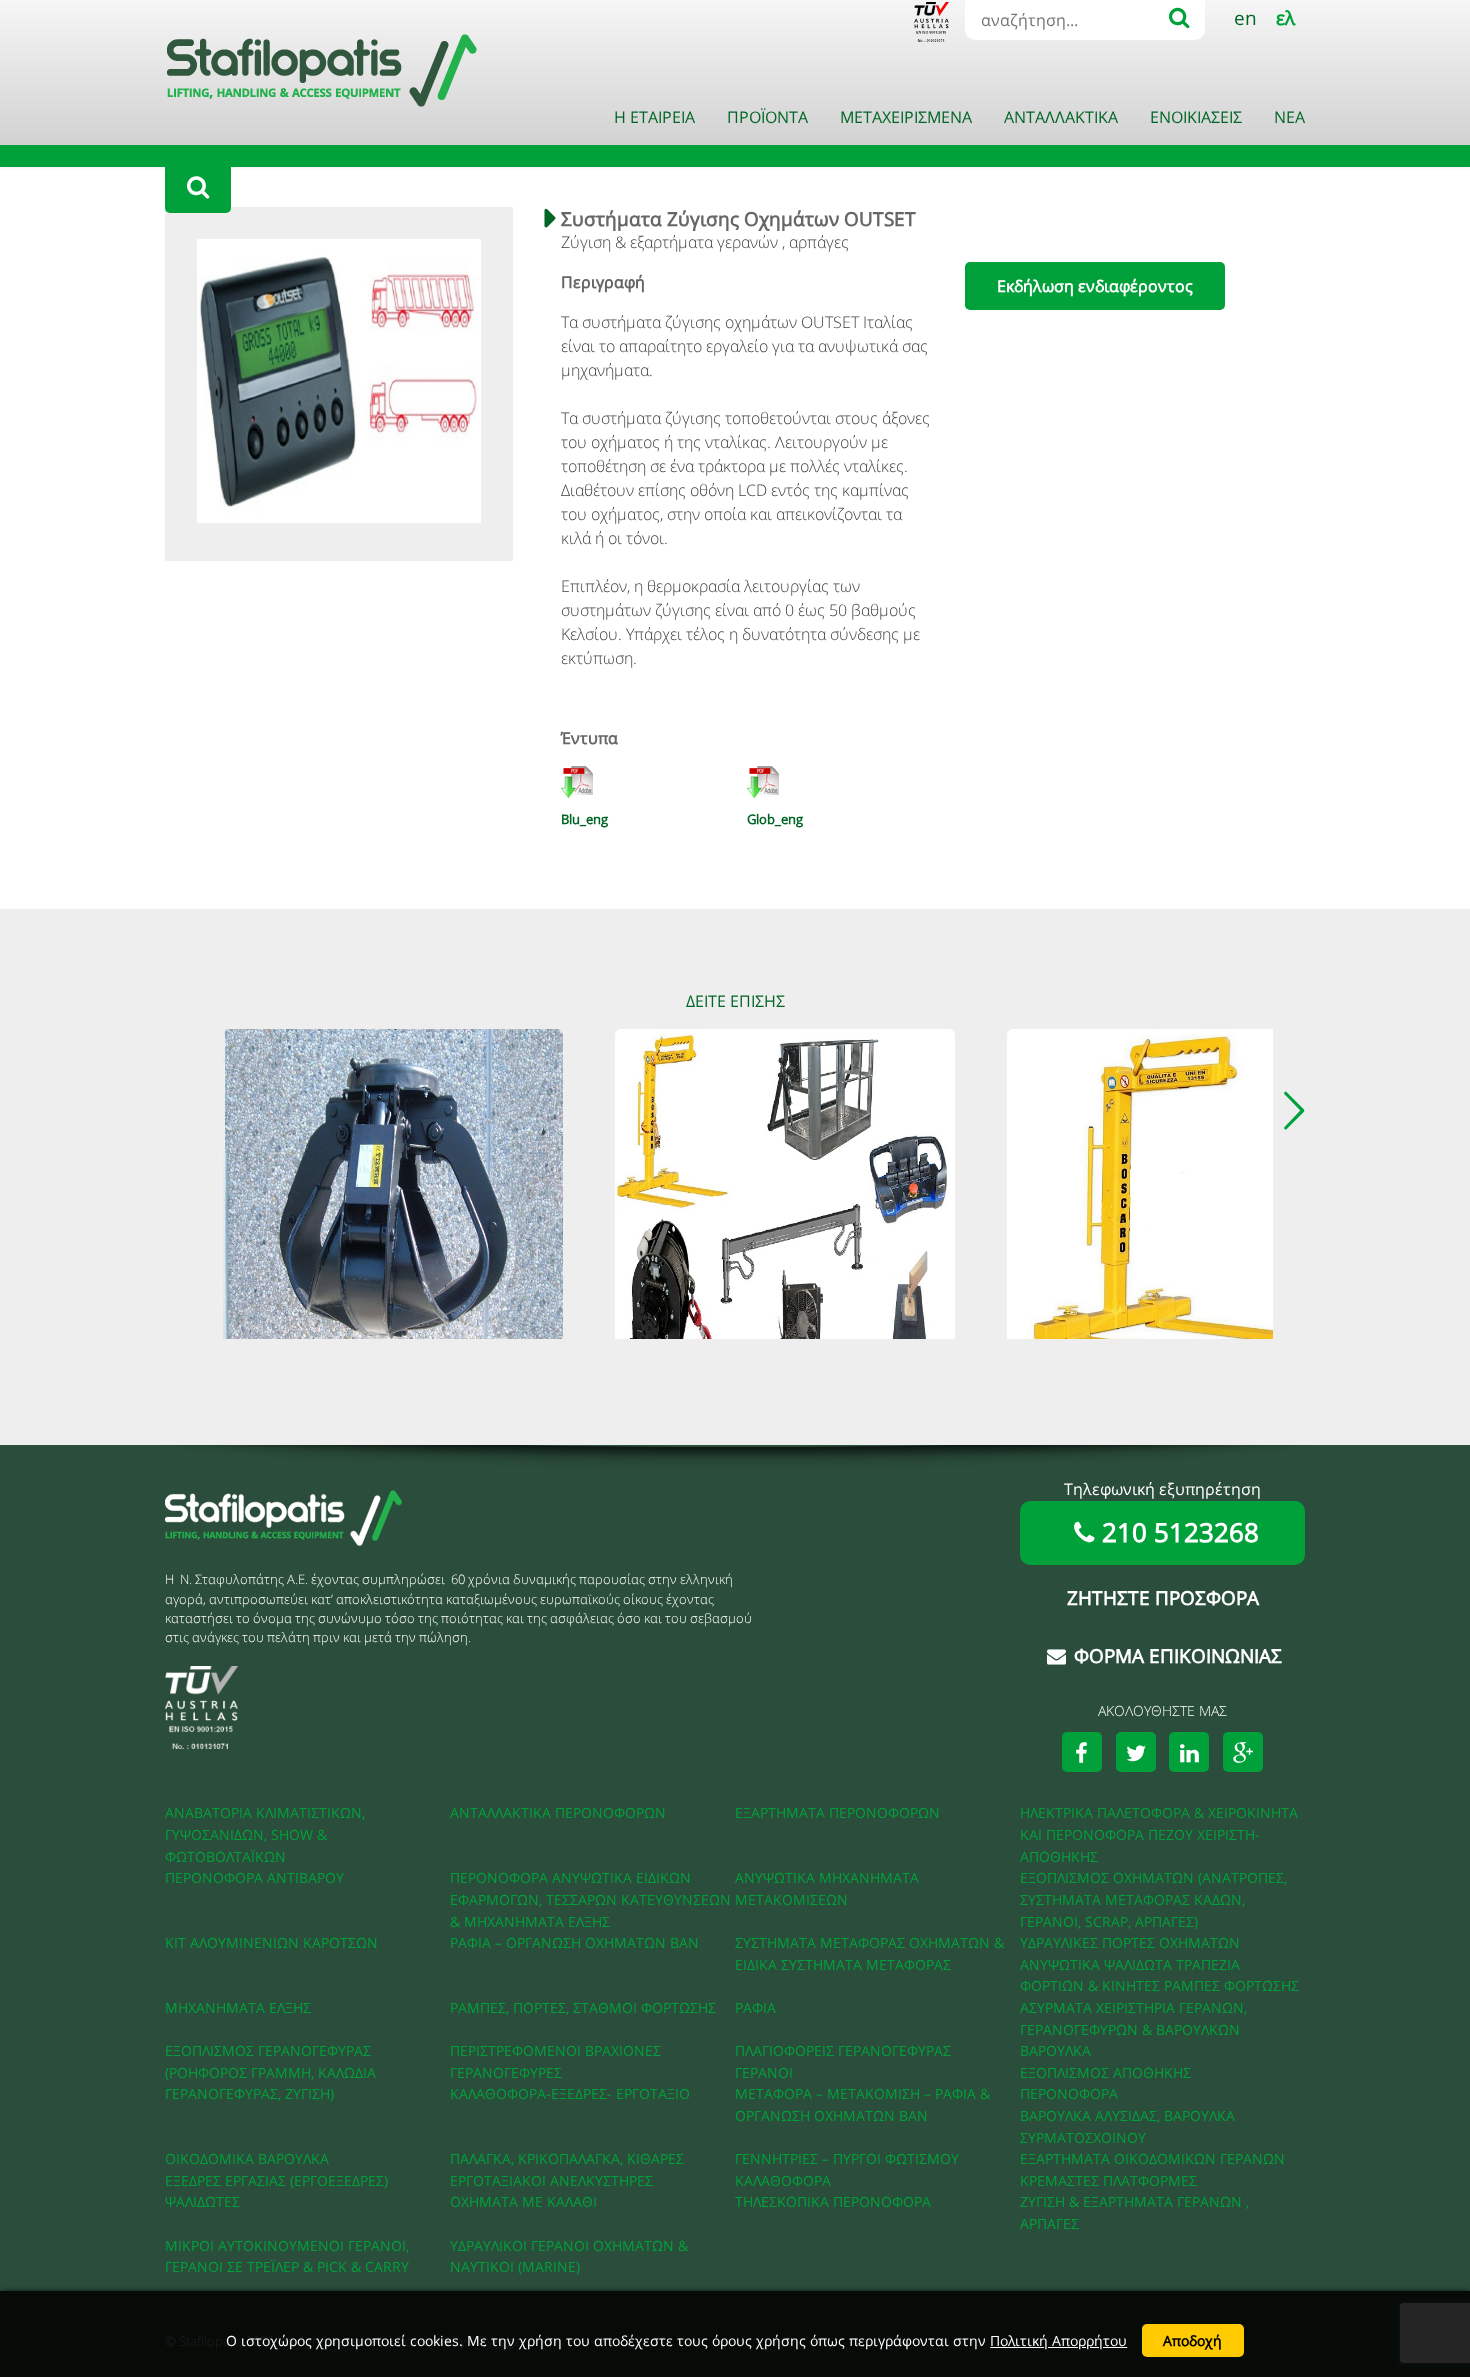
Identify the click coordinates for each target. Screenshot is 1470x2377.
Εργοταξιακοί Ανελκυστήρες (551, 2180)
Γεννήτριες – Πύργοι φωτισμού (847, 2158)
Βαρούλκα (1055, 2050)
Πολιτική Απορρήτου (1058, 2340)
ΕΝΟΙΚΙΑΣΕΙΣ (1196, 117)
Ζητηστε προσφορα (1163, 1597)
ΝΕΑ (1289, 117)
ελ (1285, 17)
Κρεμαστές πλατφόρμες (1108, 2180)
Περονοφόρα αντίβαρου (254, 1877)
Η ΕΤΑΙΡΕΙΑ (654, 117)
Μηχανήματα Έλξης (238, 2007)
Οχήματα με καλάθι (523, 2201)
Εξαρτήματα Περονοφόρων (837, 1812)
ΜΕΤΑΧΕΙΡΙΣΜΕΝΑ (906, 117)
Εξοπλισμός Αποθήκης (1105, 2072)
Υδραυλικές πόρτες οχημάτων (1130, 1942)
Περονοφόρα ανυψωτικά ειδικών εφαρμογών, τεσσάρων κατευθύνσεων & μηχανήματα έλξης (590, 1899)
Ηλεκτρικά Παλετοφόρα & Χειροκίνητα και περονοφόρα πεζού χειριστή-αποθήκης (1159, 1834)
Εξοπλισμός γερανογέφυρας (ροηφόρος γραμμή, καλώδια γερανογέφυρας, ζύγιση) (270, 2072)
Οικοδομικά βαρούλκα (247, 2158)
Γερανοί (764, 2072)
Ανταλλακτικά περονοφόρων (558, 1812)
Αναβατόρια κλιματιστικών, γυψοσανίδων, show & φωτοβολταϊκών (265, 1834)
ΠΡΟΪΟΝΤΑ (767, 117)
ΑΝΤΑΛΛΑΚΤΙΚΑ (1061, 117)
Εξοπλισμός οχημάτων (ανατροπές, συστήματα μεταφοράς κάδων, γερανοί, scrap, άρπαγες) (1153, 1899)
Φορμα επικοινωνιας (1178, 1655)
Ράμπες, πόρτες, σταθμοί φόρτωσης (583, 2007)
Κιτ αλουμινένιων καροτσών (271, 1942)
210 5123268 (1180, 1532)
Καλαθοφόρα (783, 2180)
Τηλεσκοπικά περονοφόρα (833, 2201)
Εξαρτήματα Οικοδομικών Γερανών (1152, 2158)
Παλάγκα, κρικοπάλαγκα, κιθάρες (567, 2158)
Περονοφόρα (1069, 2093)
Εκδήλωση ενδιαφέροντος (1095, 286)
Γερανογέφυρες (506, 2072)
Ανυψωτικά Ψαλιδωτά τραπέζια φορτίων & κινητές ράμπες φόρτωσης (1159, 1975)
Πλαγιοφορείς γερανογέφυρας (843, 2050)
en (1245, 17)
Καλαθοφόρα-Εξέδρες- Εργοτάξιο (570, 2093)
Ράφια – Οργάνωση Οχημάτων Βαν (574, 1942)
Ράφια (755, 2007)
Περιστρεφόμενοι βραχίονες (555, 2050)
